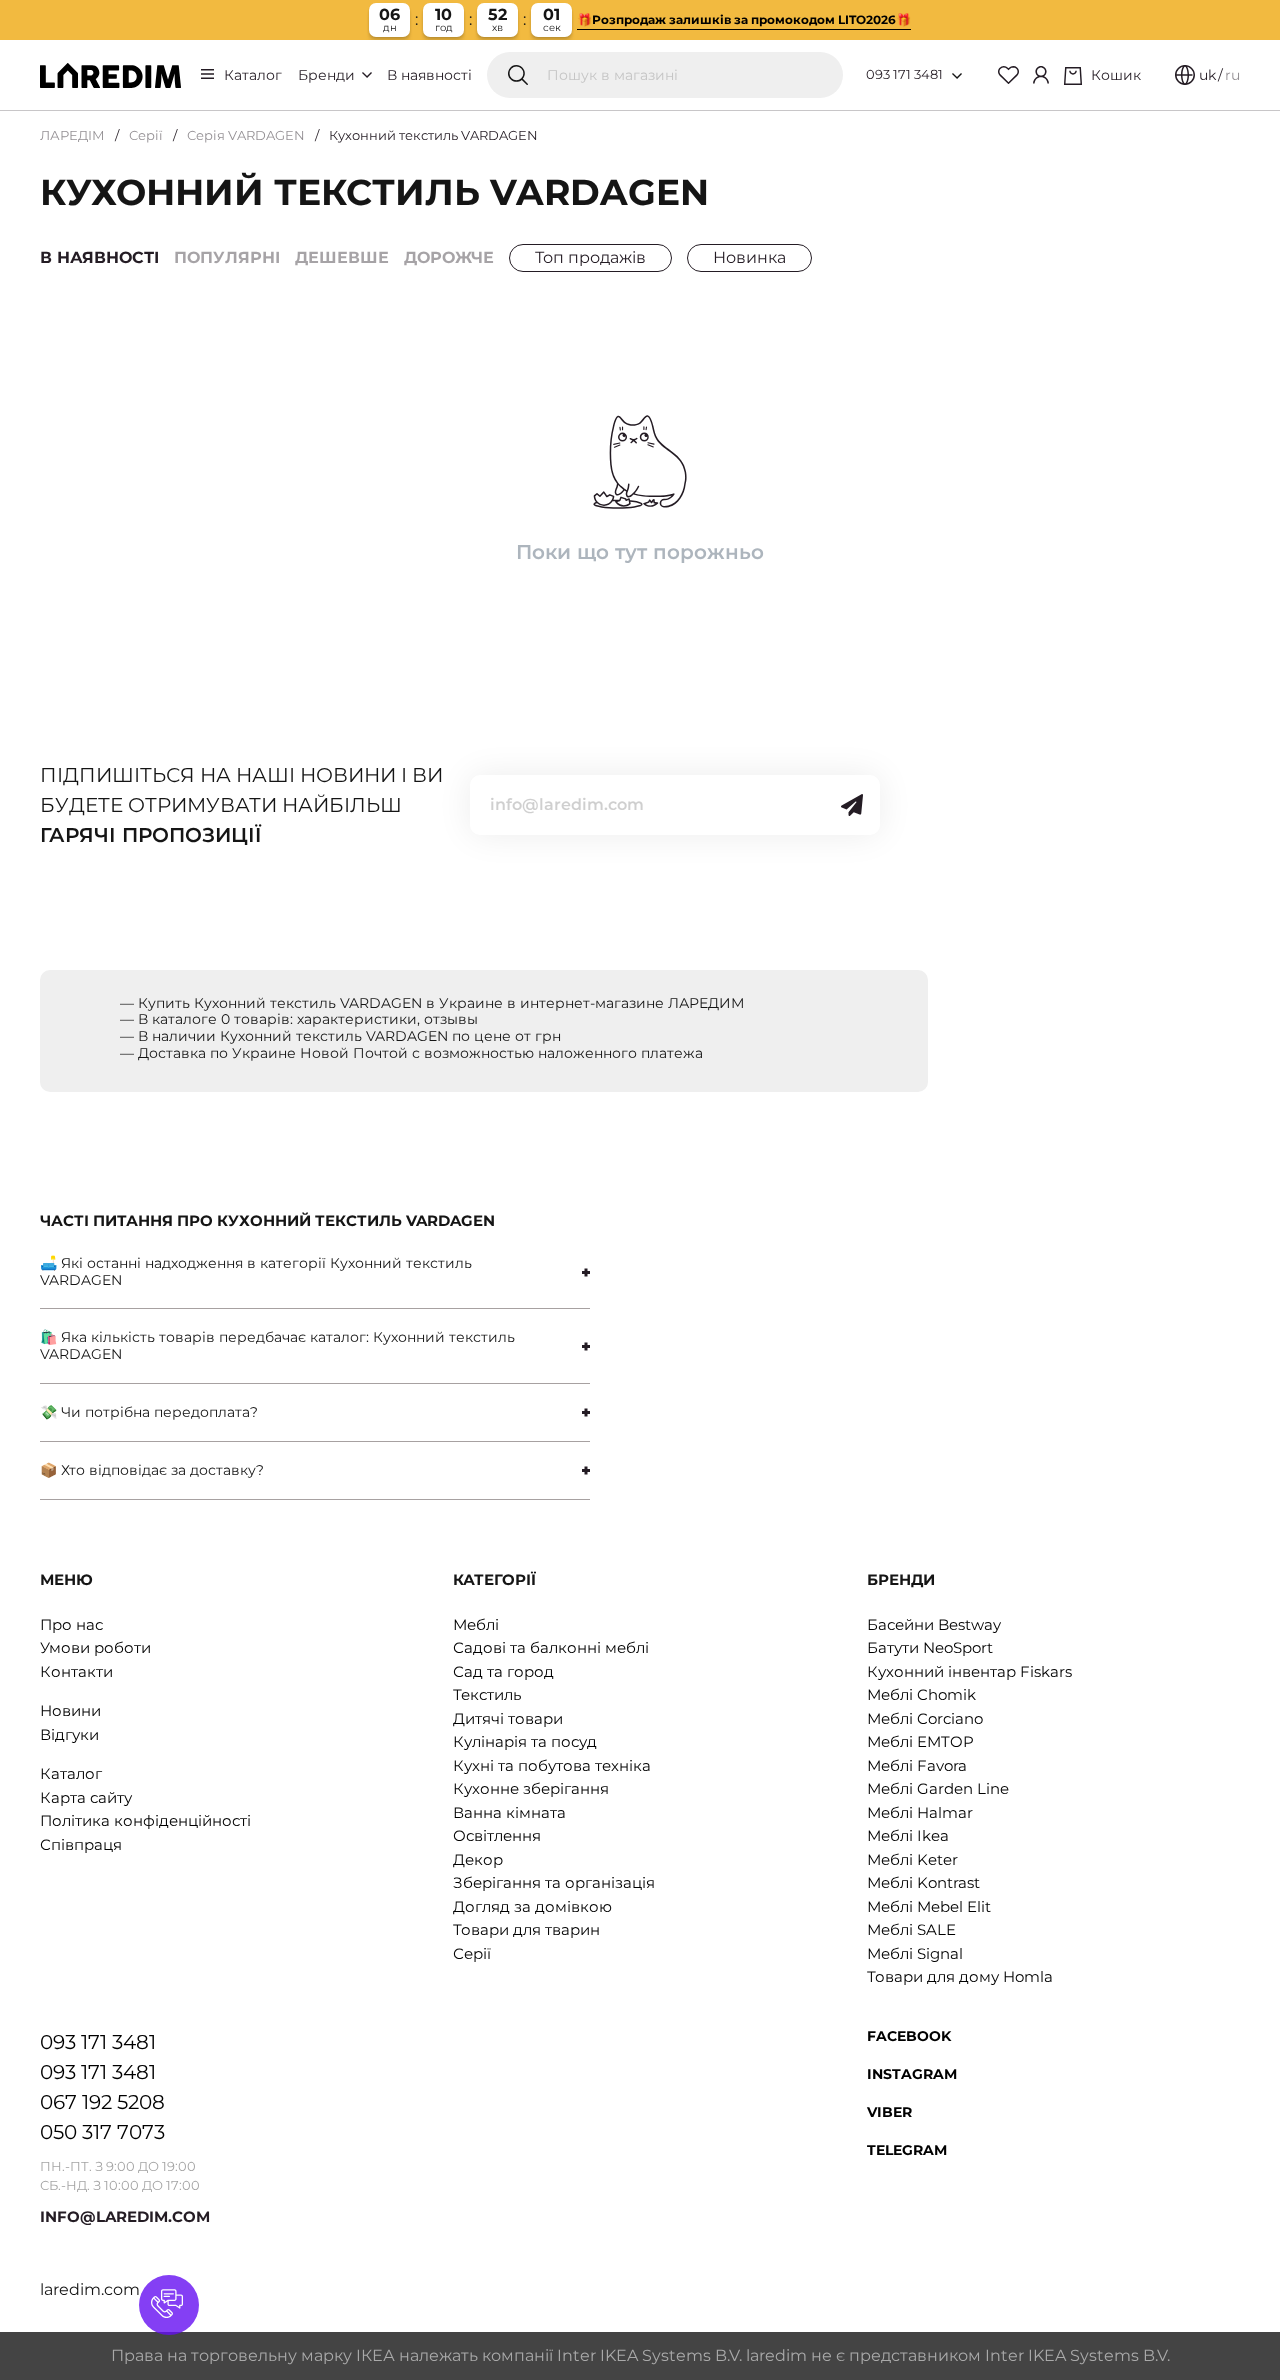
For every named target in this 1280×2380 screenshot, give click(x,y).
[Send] (852, 805)
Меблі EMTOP (920, 1741)
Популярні (227, 257)
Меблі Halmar (920, 1812)
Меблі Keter (912, 1859)
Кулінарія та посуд (525, 1741)
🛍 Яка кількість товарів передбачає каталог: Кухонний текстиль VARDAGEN (277, 1345)
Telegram (907, 2150)
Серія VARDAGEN (246, 135)
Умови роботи (95, 1647)
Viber (889, 2112)
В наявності (429, 75)
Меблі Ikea (908, 1835)
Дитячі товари (508, 1718)
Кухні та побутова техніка (552, 1765)
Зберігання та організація (554, 1882)
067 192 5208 (102, 2102)
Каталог (253, 75)
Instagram (912, 2074)
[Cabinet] (1041, 75)
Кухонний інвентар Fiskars (969, 1671)
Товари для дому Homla (960, 1976)
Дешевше (342, 257)
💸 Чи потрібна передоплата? (149, 1412)
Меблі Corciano (925, 1718)
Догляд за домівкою (532, 1906)
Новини (70, 1710)
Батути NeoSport (930, 1647)
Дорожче (449, 257)
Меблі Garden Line (938, 1788)
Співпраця (81, 1844)
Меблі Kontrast (923, 1882)
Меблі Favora (917, 1765)
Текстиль (487, 1694)
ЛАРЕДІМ (72, 135)
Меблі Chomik (921, 1694)
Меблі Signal (915, 1953)
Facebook (909, 2036)
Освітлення (497, 1835)
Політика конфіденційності (145, 1820)
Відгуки (69, 1734)
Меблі (476, 1624)
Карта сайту (86, 1797)
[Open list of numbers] (957, 76)
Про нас (71, 1624)
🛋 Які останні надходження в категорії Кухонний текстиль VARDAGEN (256, 1271)
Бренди (328, 75)
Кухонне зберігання (531, 1788)
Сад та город (503, 1671)
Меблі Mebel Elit (929, 1906)
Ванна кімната (509, 1812)
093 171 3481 (904, 74)
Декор (478, 1859)
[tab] (315, 1272)
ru (1232, 75)
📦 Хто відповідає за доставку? (152, 1470)
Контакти (76, 1671)
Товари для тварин (526, 1929)
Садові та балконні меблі (551, 1647)
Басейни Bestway (934, 1624)
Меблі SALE (911, 1929)
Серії (146, 135)
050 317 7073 (102, 2132)
